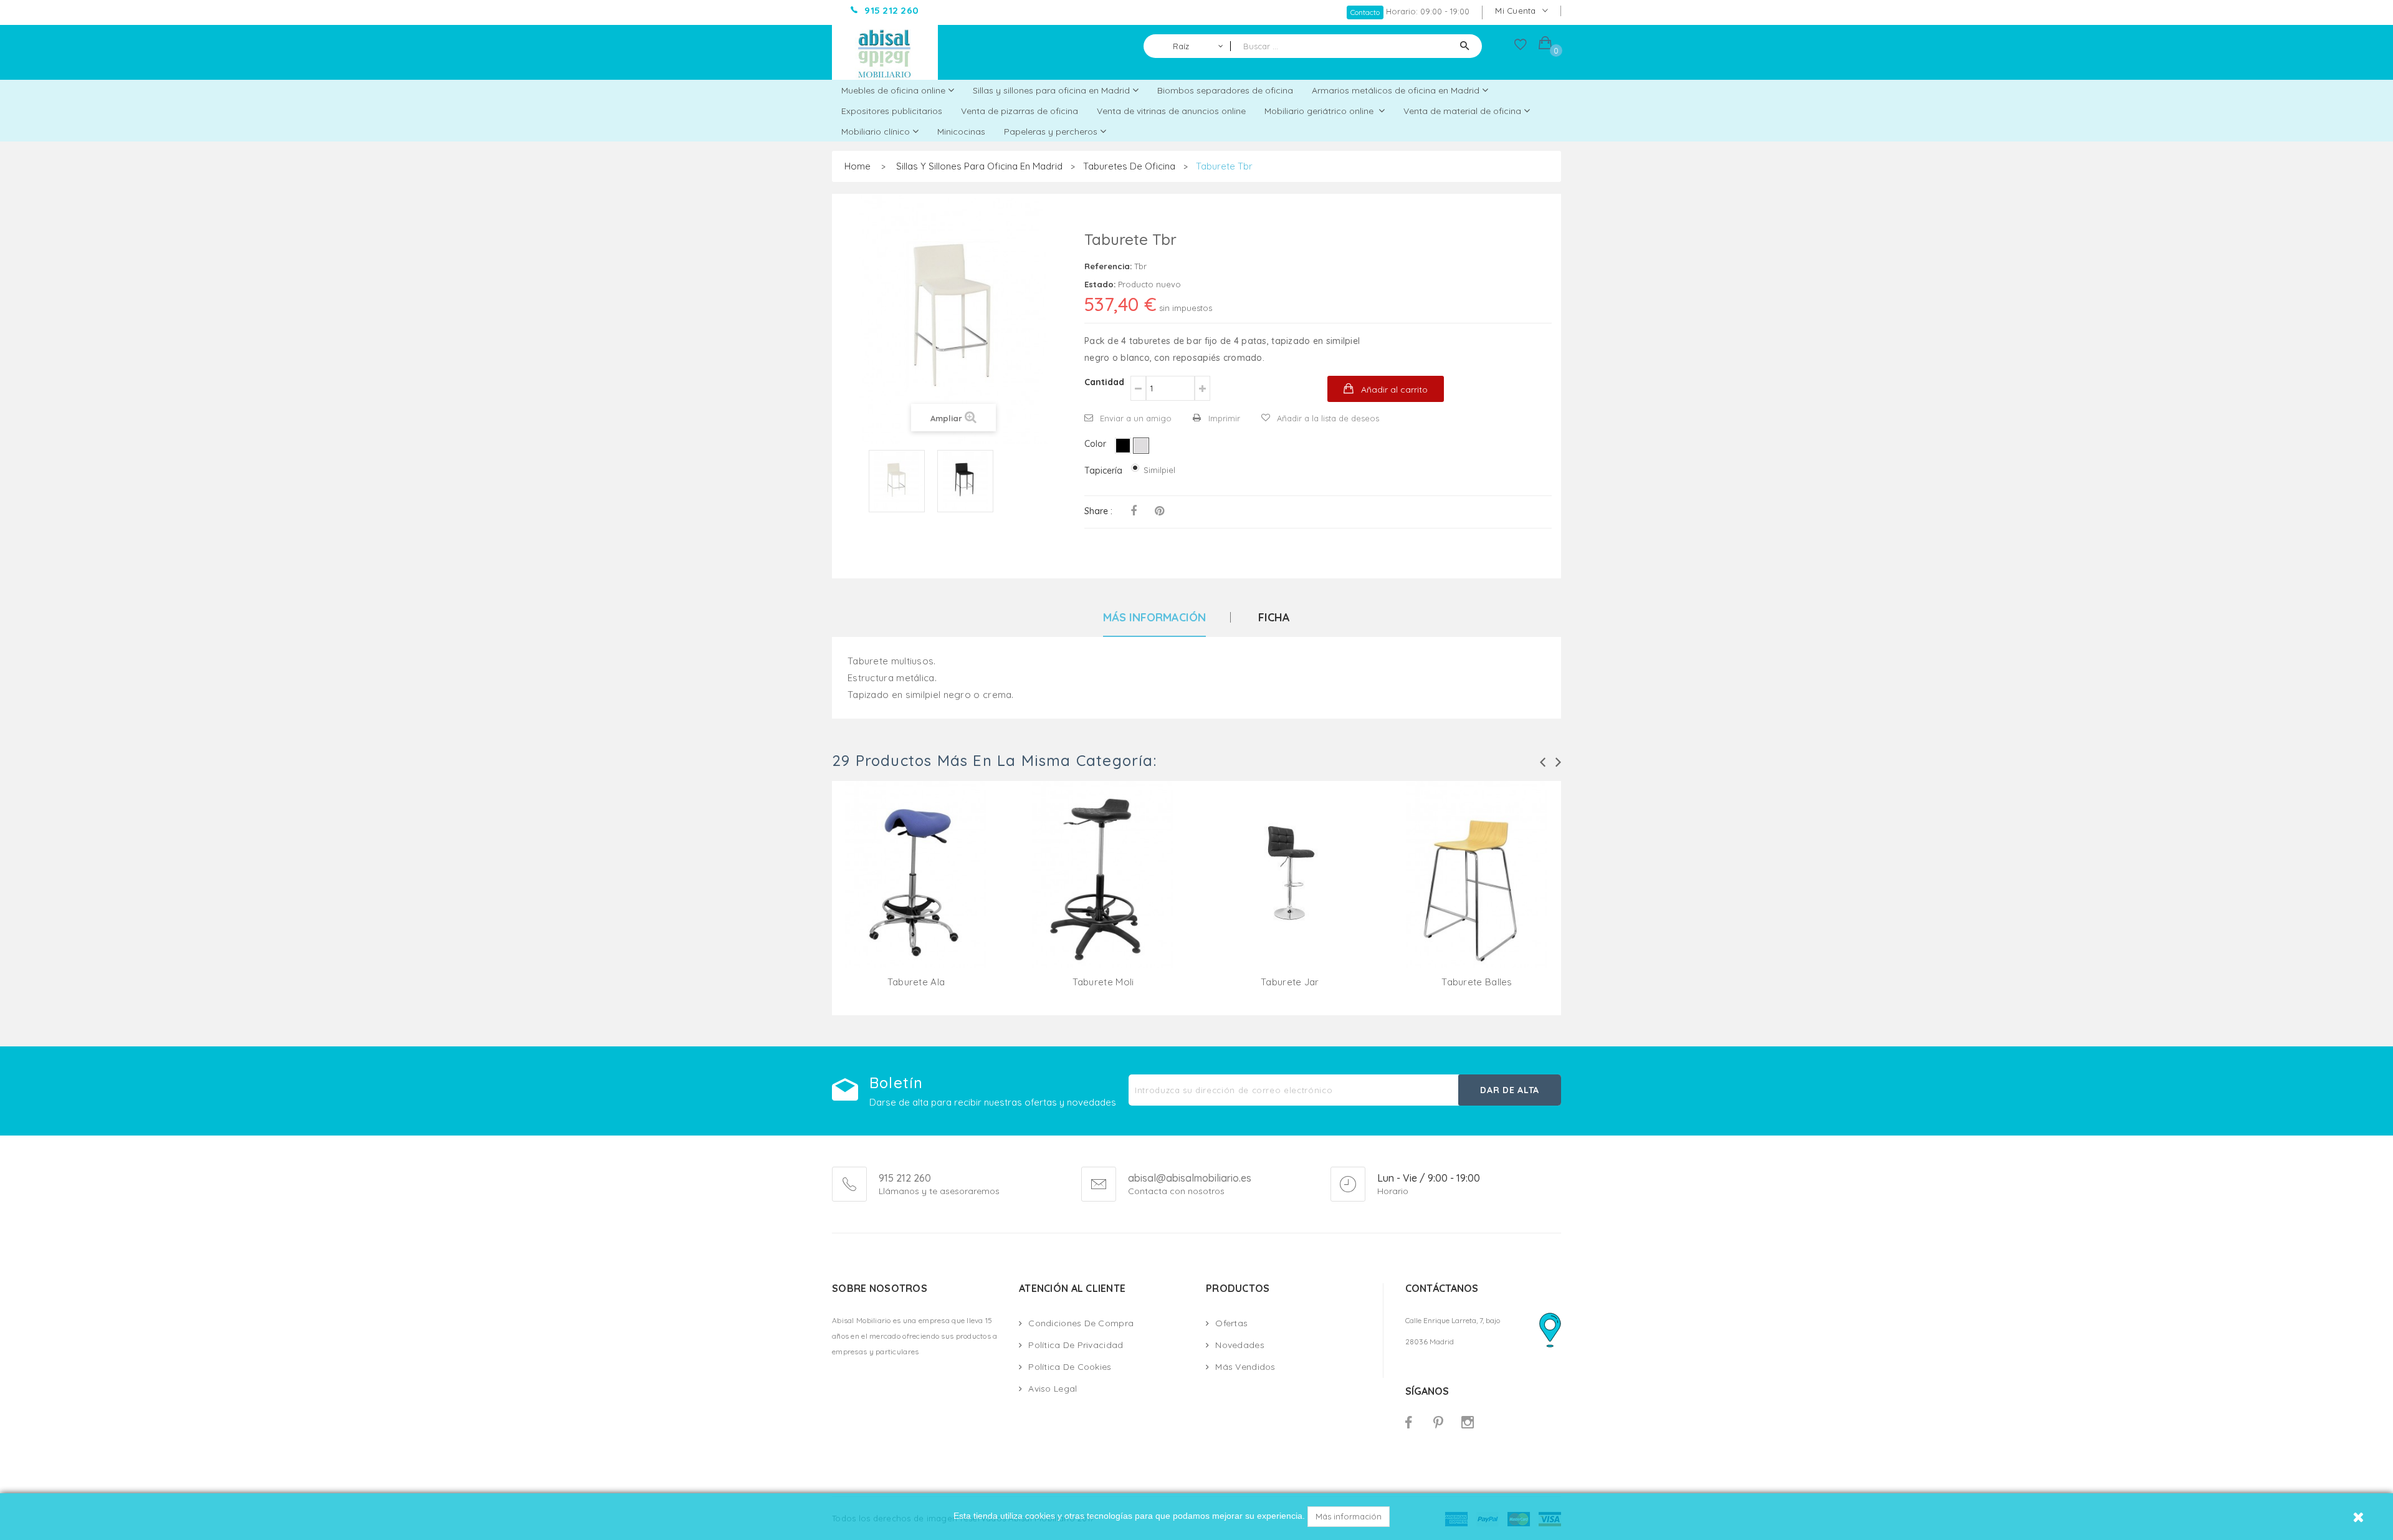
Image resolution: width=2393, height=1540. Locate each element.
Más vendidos (1245, 1367)
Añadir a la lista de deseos (1328, 418)
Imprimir (1224, 418)
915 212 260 (905, 1178)
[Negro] (1123, 446)
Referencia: (1108, 266)
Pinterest (1159, 511)
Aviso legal (1053, 1389)
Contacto (1365, 12)
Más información (1349, 1516)
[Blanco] (1141, 446)
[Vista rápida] (916, 889)
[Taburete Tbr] (897, 481)
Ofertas (1231, 1323)
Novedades (1240, 1345)
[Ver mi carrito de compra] (1545, 45)
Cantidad (1104, 382)
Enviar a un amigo (1136, 418)
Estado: (1100, 284)
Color (1096, 444)
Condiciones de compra (1081, 1323)
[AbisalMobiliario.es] (885, 52)
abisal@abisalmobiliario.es (1190, 1179)
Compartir (1134, 511)
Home (857, 166)
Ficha (1274, 618)
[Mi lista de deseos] (1521, 47)
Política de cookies (1070, 1367)
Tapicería (1105, 471)
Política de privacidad (1076, 1345)
